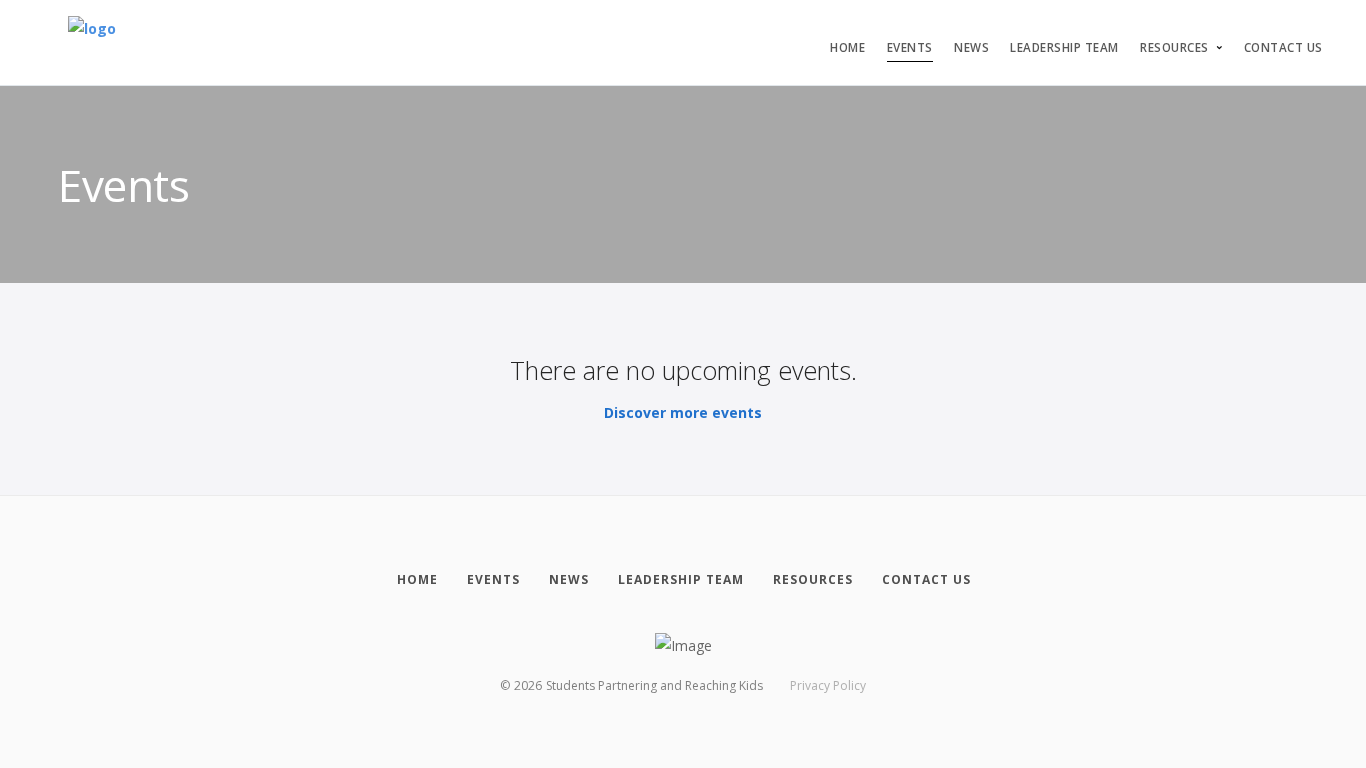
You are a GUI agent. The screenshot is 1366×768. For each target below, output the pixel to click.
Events (910, 47)
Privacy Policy (828, 685)
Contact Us (1283, 47)
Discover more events (683, 412)
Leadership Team (1064, 47)
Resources (1174, 47)
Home (847, 47)
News (971, 47)
